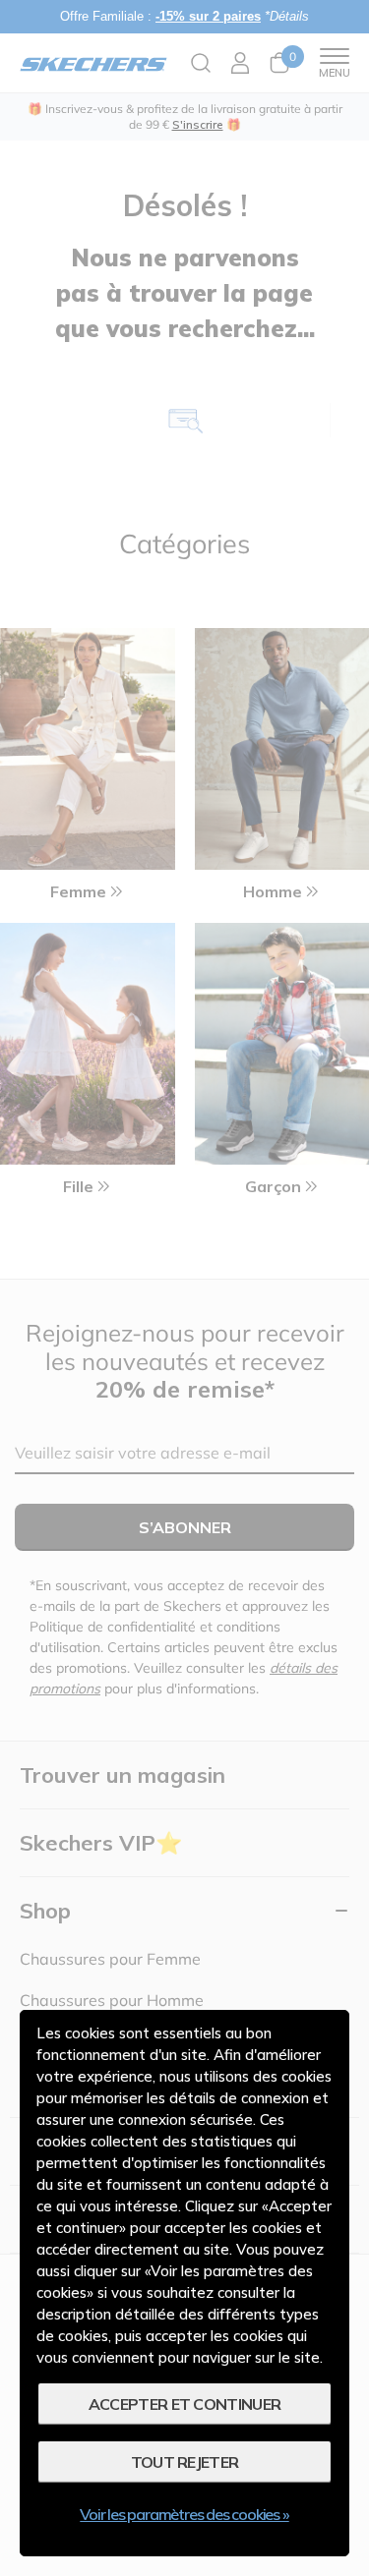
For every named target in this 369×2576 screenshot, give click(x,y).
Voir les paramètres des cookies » (184, 2514)
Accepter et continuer (184, 2404)
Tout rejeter (185, 2462)
